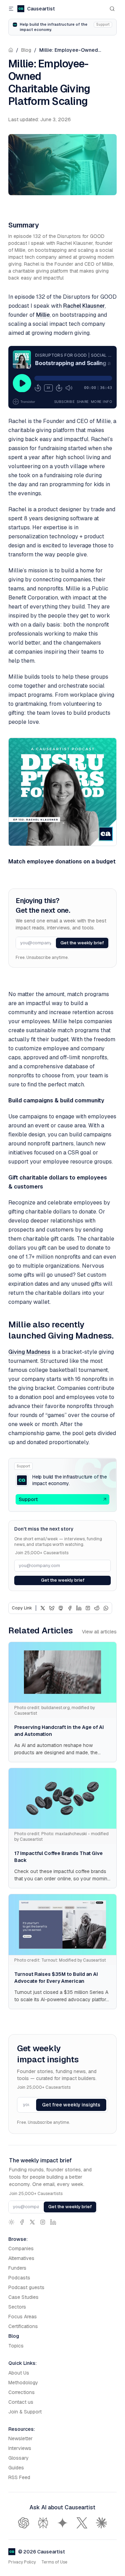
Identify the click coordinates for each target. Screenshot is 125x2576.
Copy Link (22, 1608)
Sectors (17, 2307)
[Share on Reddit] (97, 1608)
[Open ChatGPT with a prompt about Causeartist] (24, 2523)
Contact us (21, 2402)
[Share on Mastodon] (61, 1608)
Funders (17, 2268)
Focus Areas (23, 2317)
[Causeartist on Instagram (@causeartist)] (43, 2222)
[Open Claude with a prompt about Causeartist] (101, 2523)
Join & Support (25, 2412)
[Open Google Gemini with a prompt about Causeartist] (62, 2523)
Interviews (20, 2448)
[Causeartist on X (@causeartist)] (32, 2222)
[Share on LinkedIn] (79, 1608)
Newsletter (20, 2438)
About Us (19, 2373)
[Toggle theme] (11, 2222)
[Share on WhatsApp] (106, 1608)
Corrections (22, 2392)
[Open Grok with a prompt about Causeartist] (82, 2523)
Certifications (23, 2326)
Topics (16, 2346)
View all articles (99, 1632)
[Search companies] (112, 9)
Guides (16, 2468)
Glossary (19, 2458)
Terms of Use (54, 2562)
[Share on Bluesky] (52, 1608)
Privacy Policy (22, 2562)
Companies (21, 2248)
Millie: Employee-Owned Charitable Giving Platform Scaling (70, 51)
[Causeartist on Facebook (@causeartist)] (22, 2222)
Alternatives (21, 2258)
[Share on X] (43, 1608)
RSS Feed (19, 2477)
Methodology (23, 2383)
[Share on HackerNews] (88, 1608)
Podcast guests (26, 2287)
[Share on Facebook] (70, 1608)
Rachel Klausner (84, 306)
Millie (43, 315)
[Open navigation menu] (11, 9)
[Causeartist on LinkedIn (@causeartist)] (53, 2222)
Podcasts (19, 2278)
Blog (26, 50)
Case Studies (23, 2297)
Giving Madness (29, 1352)
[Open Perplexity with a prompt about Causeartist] (43, 2523)
